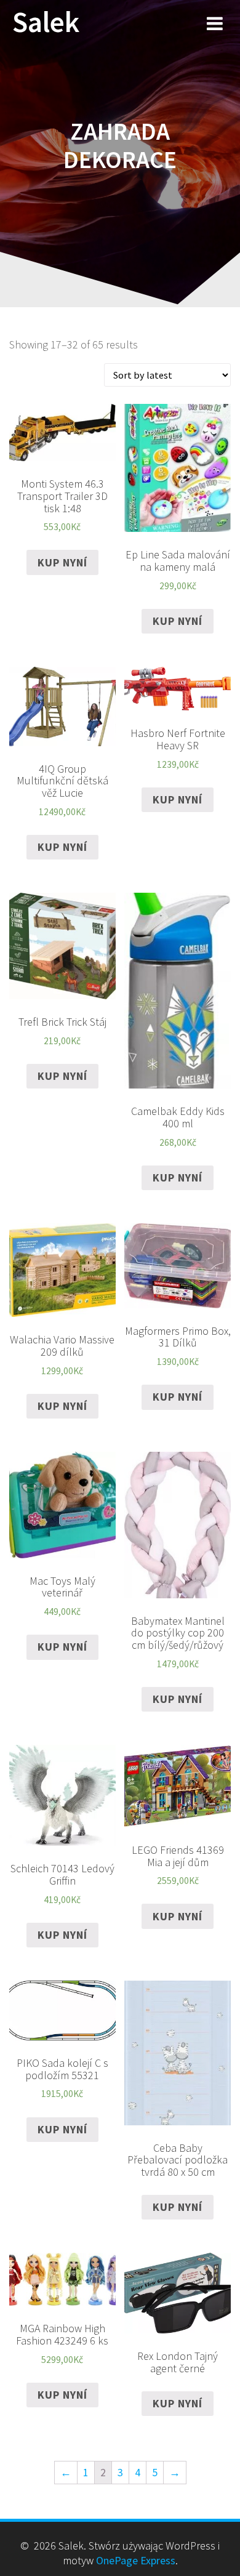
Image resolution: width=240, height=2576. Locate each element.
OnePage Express (136, 2560)
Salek (46, 22)
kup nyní (62, 562)
